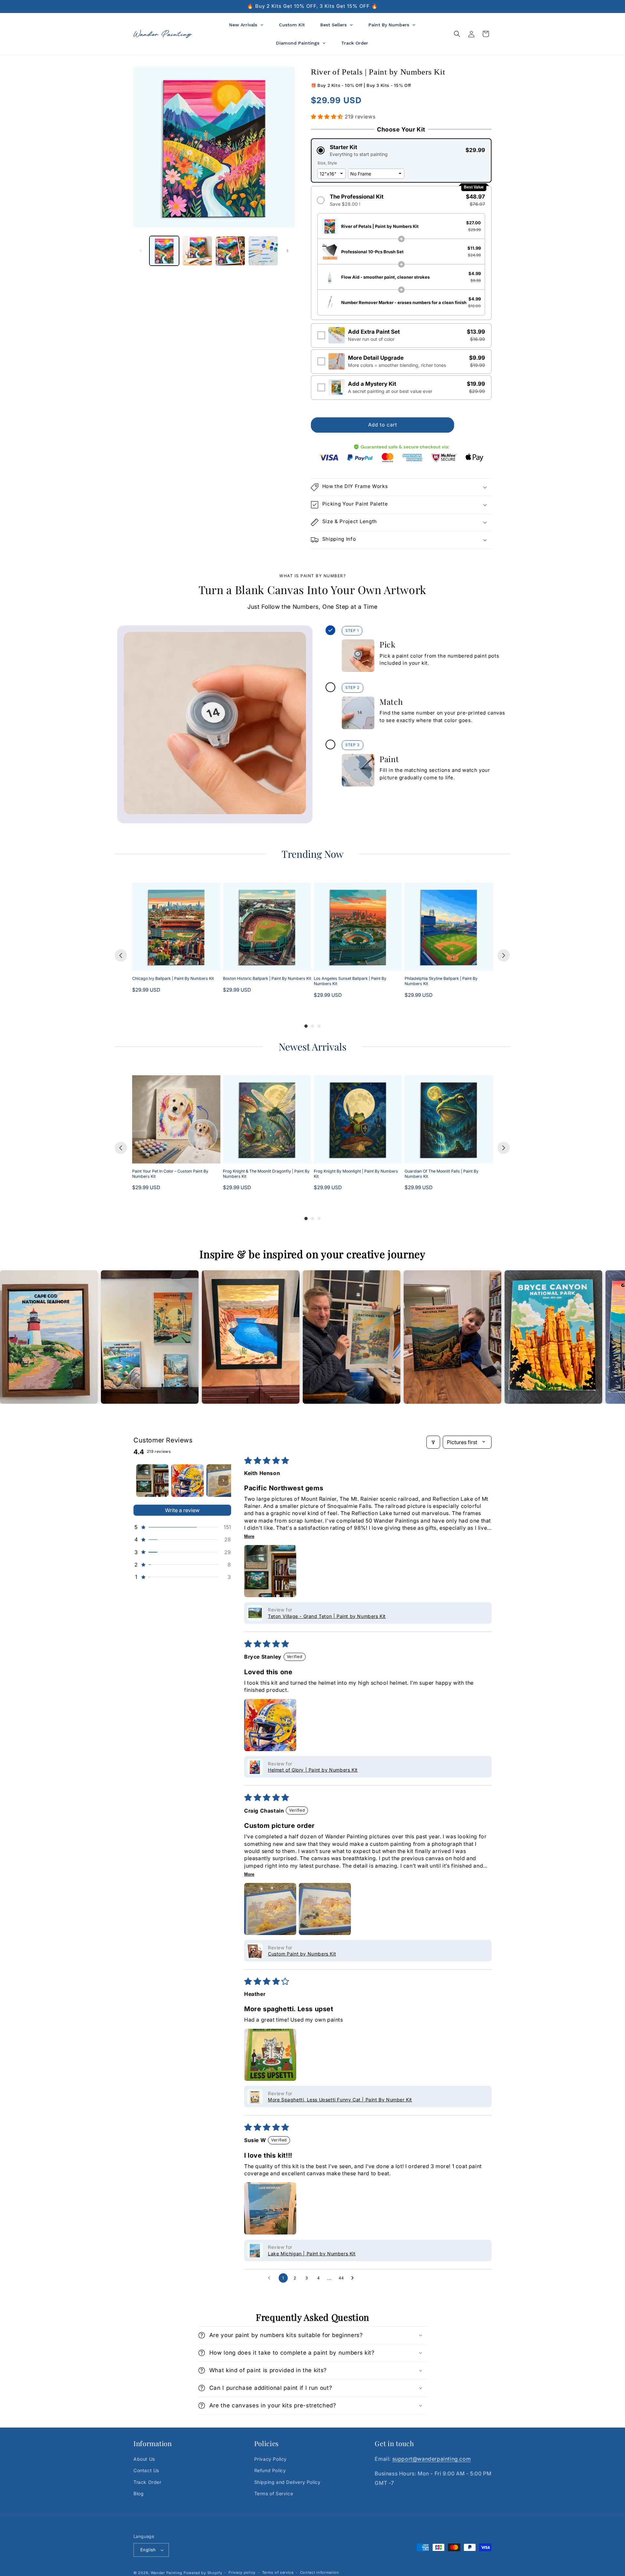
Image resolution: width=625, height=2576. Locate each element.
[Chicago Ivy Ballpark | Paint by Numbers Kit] (176, 927)
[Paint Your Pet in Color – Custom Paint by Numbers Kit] (176, 1119)
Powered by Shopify (203, 2573)
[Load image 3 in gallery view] (230, 251)
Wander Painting (167, 2573)
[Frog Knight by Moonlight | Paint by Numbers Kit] (358, 1119)
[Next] (504, 955)
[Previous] (121, 955)
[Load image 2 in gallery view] (197, 251)
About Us (144, 2459)
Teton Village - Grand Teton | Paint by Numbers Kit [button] (327, 1616)
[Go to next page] (354, 2278)
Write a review (182, 1510)
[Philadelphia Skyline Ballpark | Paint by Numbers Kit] (449, 927)
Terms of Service (274, 2493)
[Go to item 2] (187, 1481)
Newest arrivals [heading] (312, 1047)
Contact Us (146, 2471)
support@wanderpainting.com (432, 2459)
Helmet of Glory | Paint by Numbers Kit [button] (313, 1770)
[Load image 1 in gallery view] (164, 251)
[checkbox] (401, 335)
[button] (457, 34)
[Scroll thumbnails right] (223, 1481)
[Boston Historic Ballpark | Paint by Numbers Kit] (267, 927)
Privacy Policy (271, 2459)
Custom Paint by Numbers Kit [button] (302, 1954)
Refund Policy (270, 2471)
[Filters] (433, 1442)
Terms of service (278, 2572)
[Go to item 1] (152, 1481)
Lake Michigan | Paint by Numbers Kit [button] (312, 2254)
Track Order (147, 2482)
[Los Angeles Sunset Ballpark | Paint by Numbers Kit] (358, 927)
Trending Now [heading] (312, 854)
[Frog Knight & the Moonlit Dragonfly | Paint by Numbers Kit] (267, 1119)
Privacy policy (242, 2572)
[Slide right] (287, 251)
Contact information (320, 2572)
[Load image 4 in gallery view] (263, 251)
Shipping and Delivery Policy (287, 2482)
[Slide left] (141, 251)
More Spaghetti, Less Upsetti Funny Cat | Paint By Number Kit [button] (340, 2100)
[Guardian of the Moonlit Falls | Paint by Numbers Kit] (449, 1119)
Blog (139, 2493)
